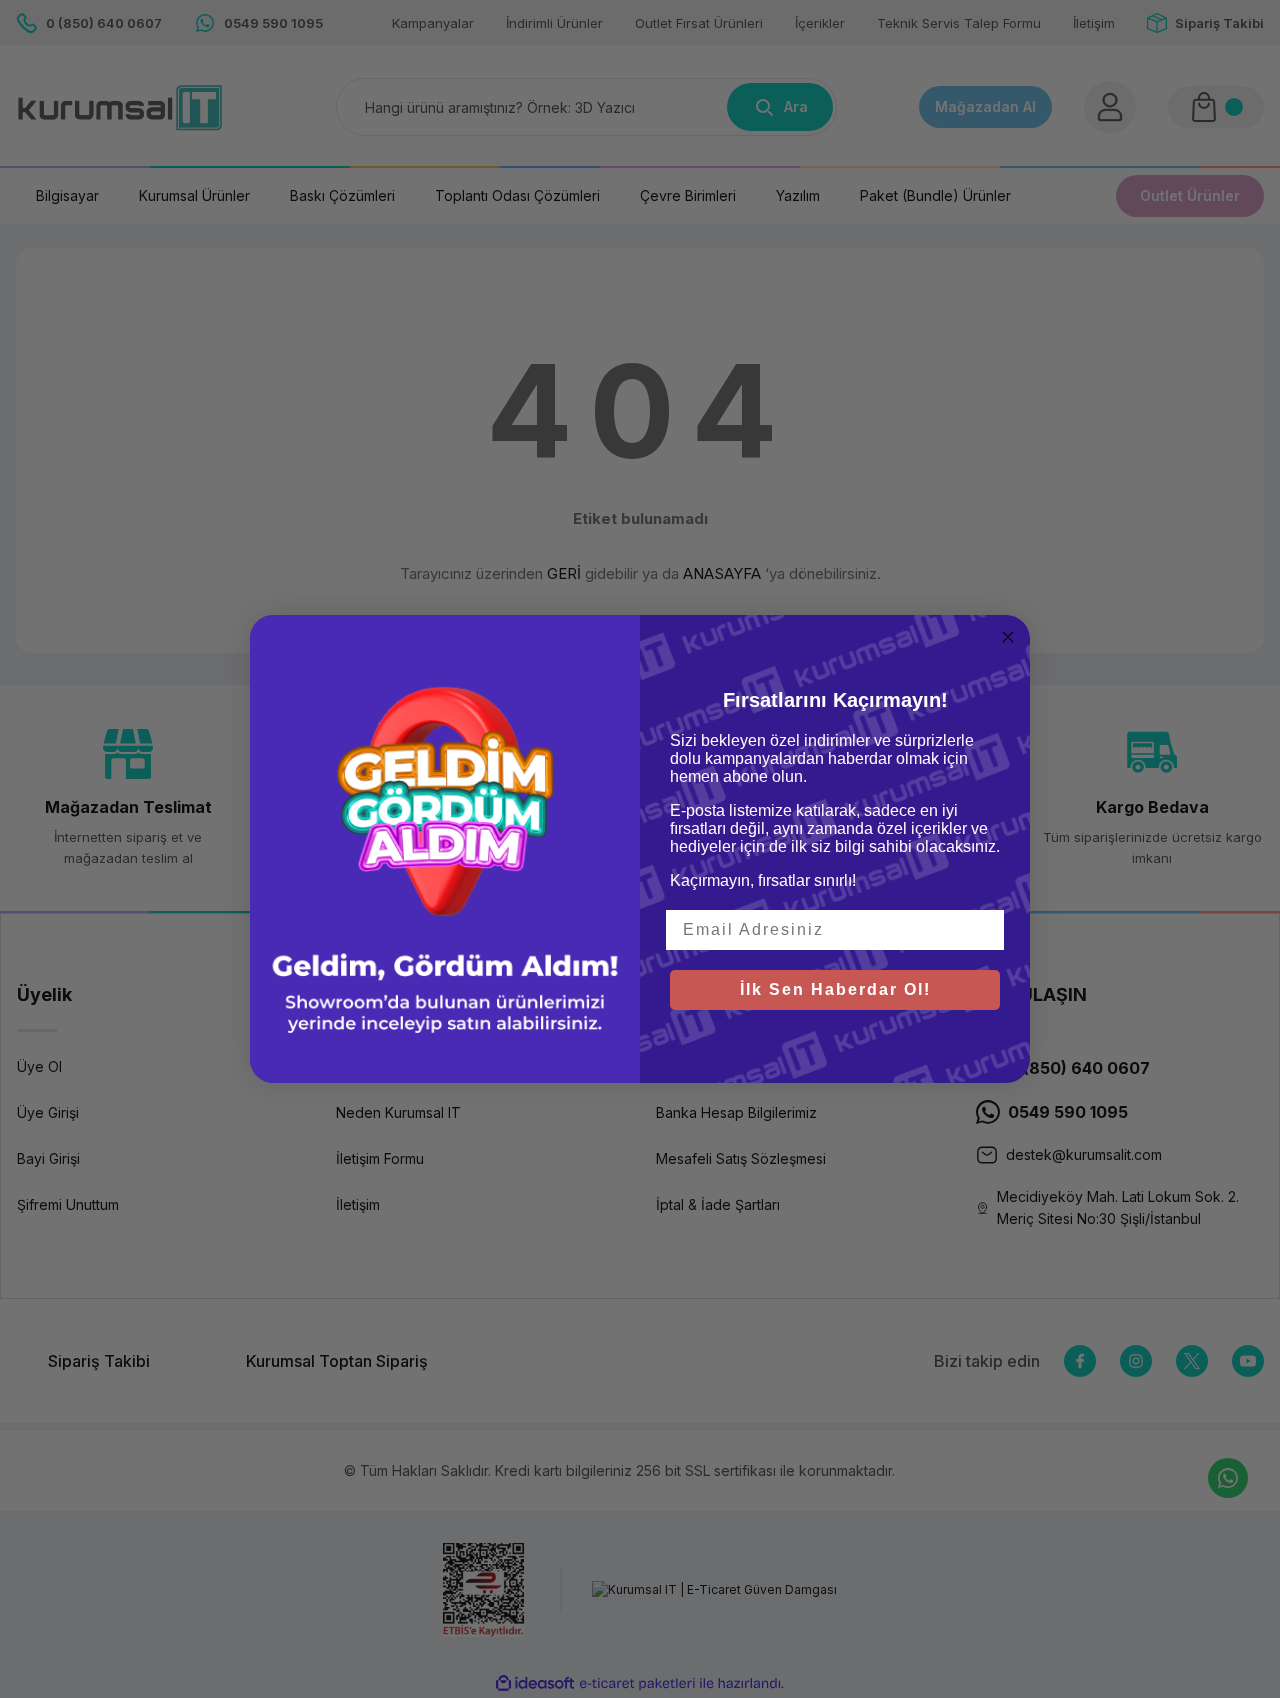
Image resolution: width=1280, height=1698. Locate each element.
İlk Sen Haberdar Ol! (835, 989)
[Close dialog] (1008, 637)
